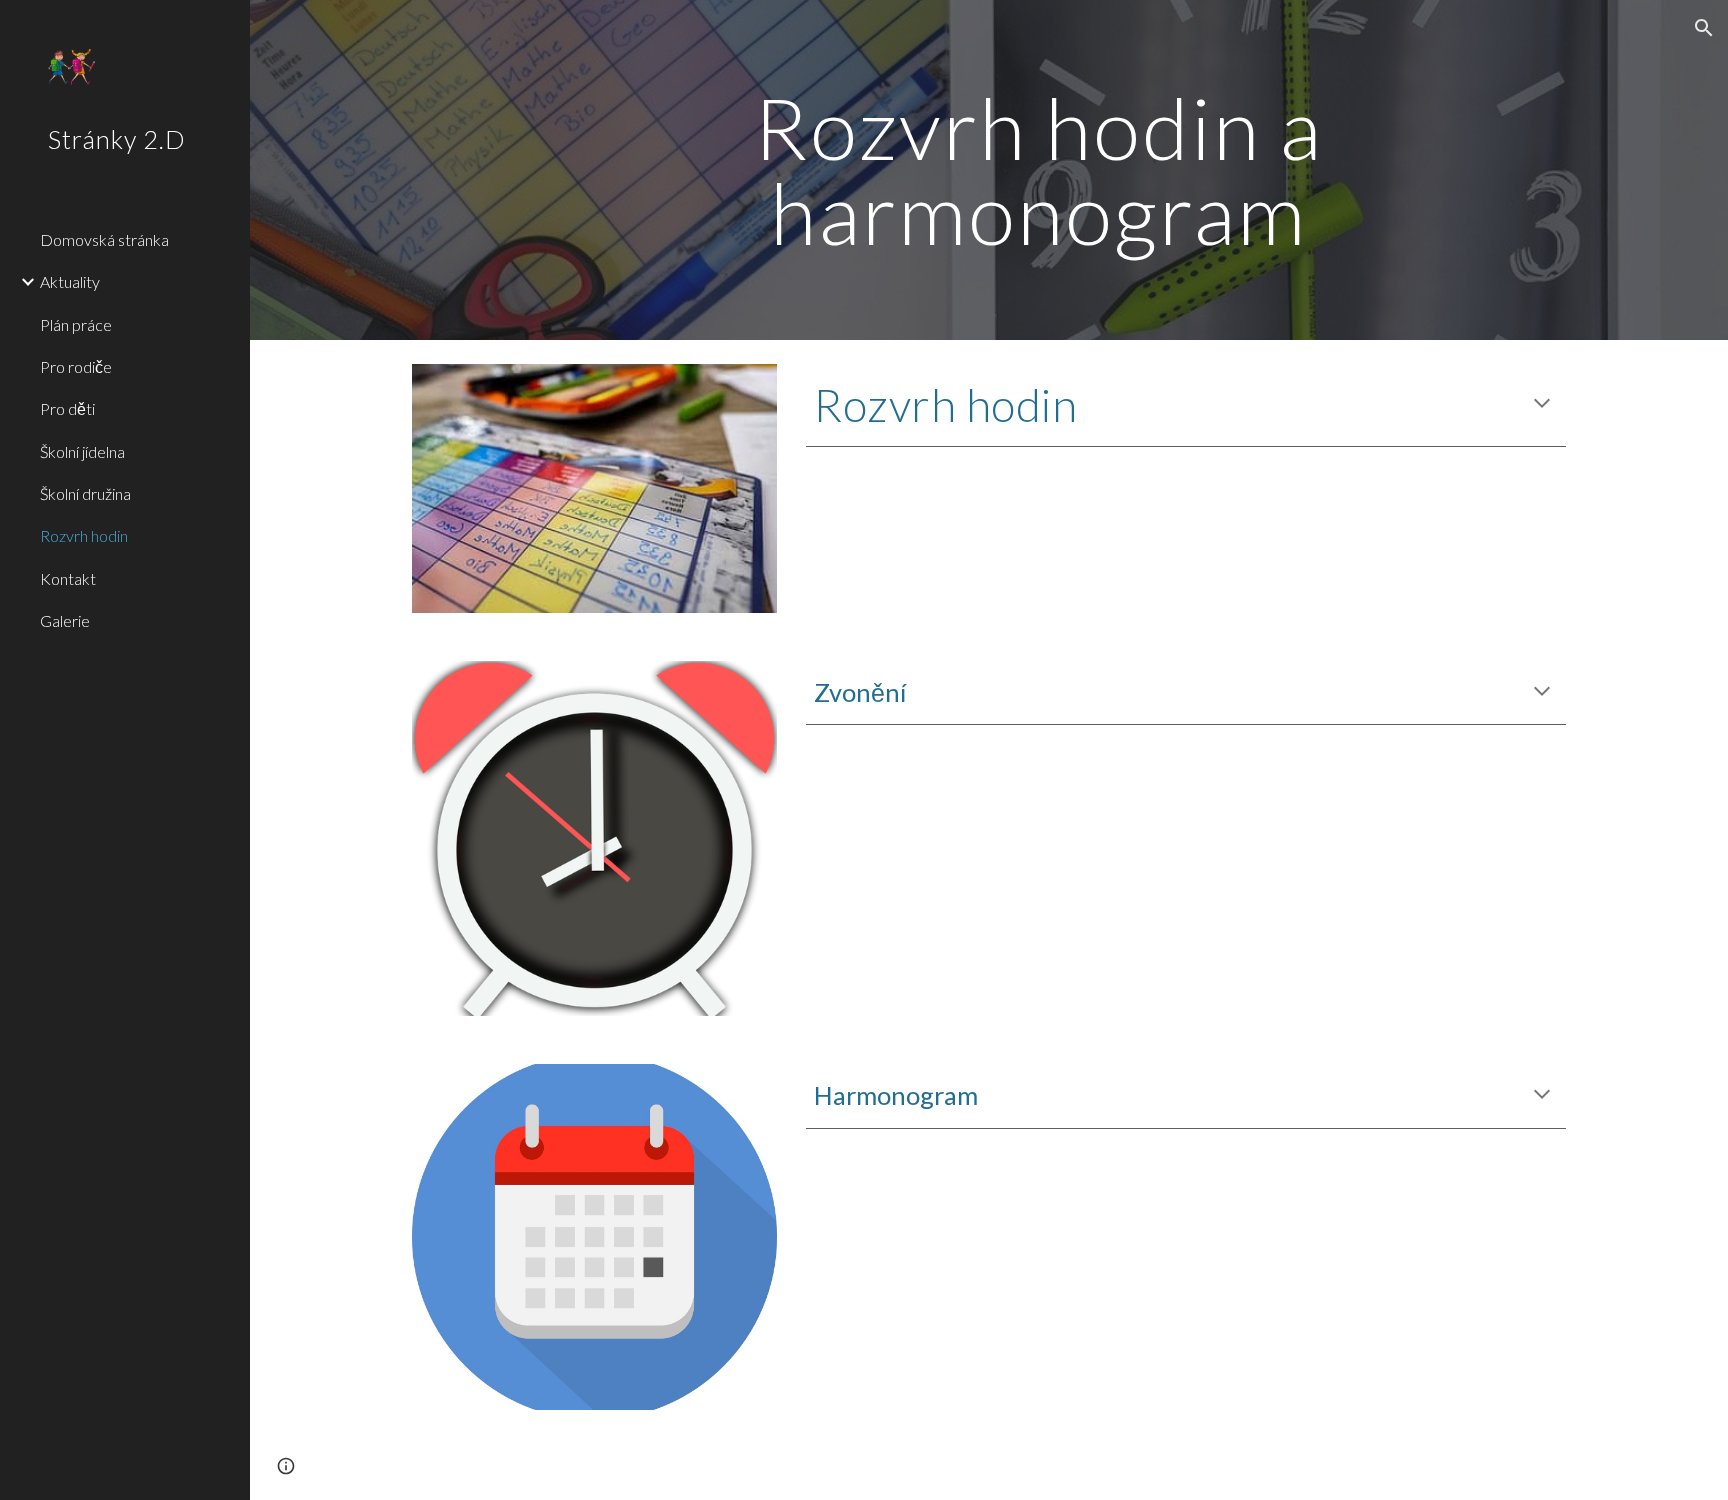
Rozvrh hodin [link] (84, 535)
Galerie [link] (65, 620)
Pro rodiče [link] (76, 366)
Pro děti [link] (67, 408)
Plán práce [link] (76, 324)
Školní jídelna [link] (82, 451)
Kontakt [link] (68, 578)
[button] (1704, 28)
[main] (1038, 170)
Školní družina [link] (85, 493)
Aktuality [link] (70, 281)
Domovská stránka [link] (104, 239)
